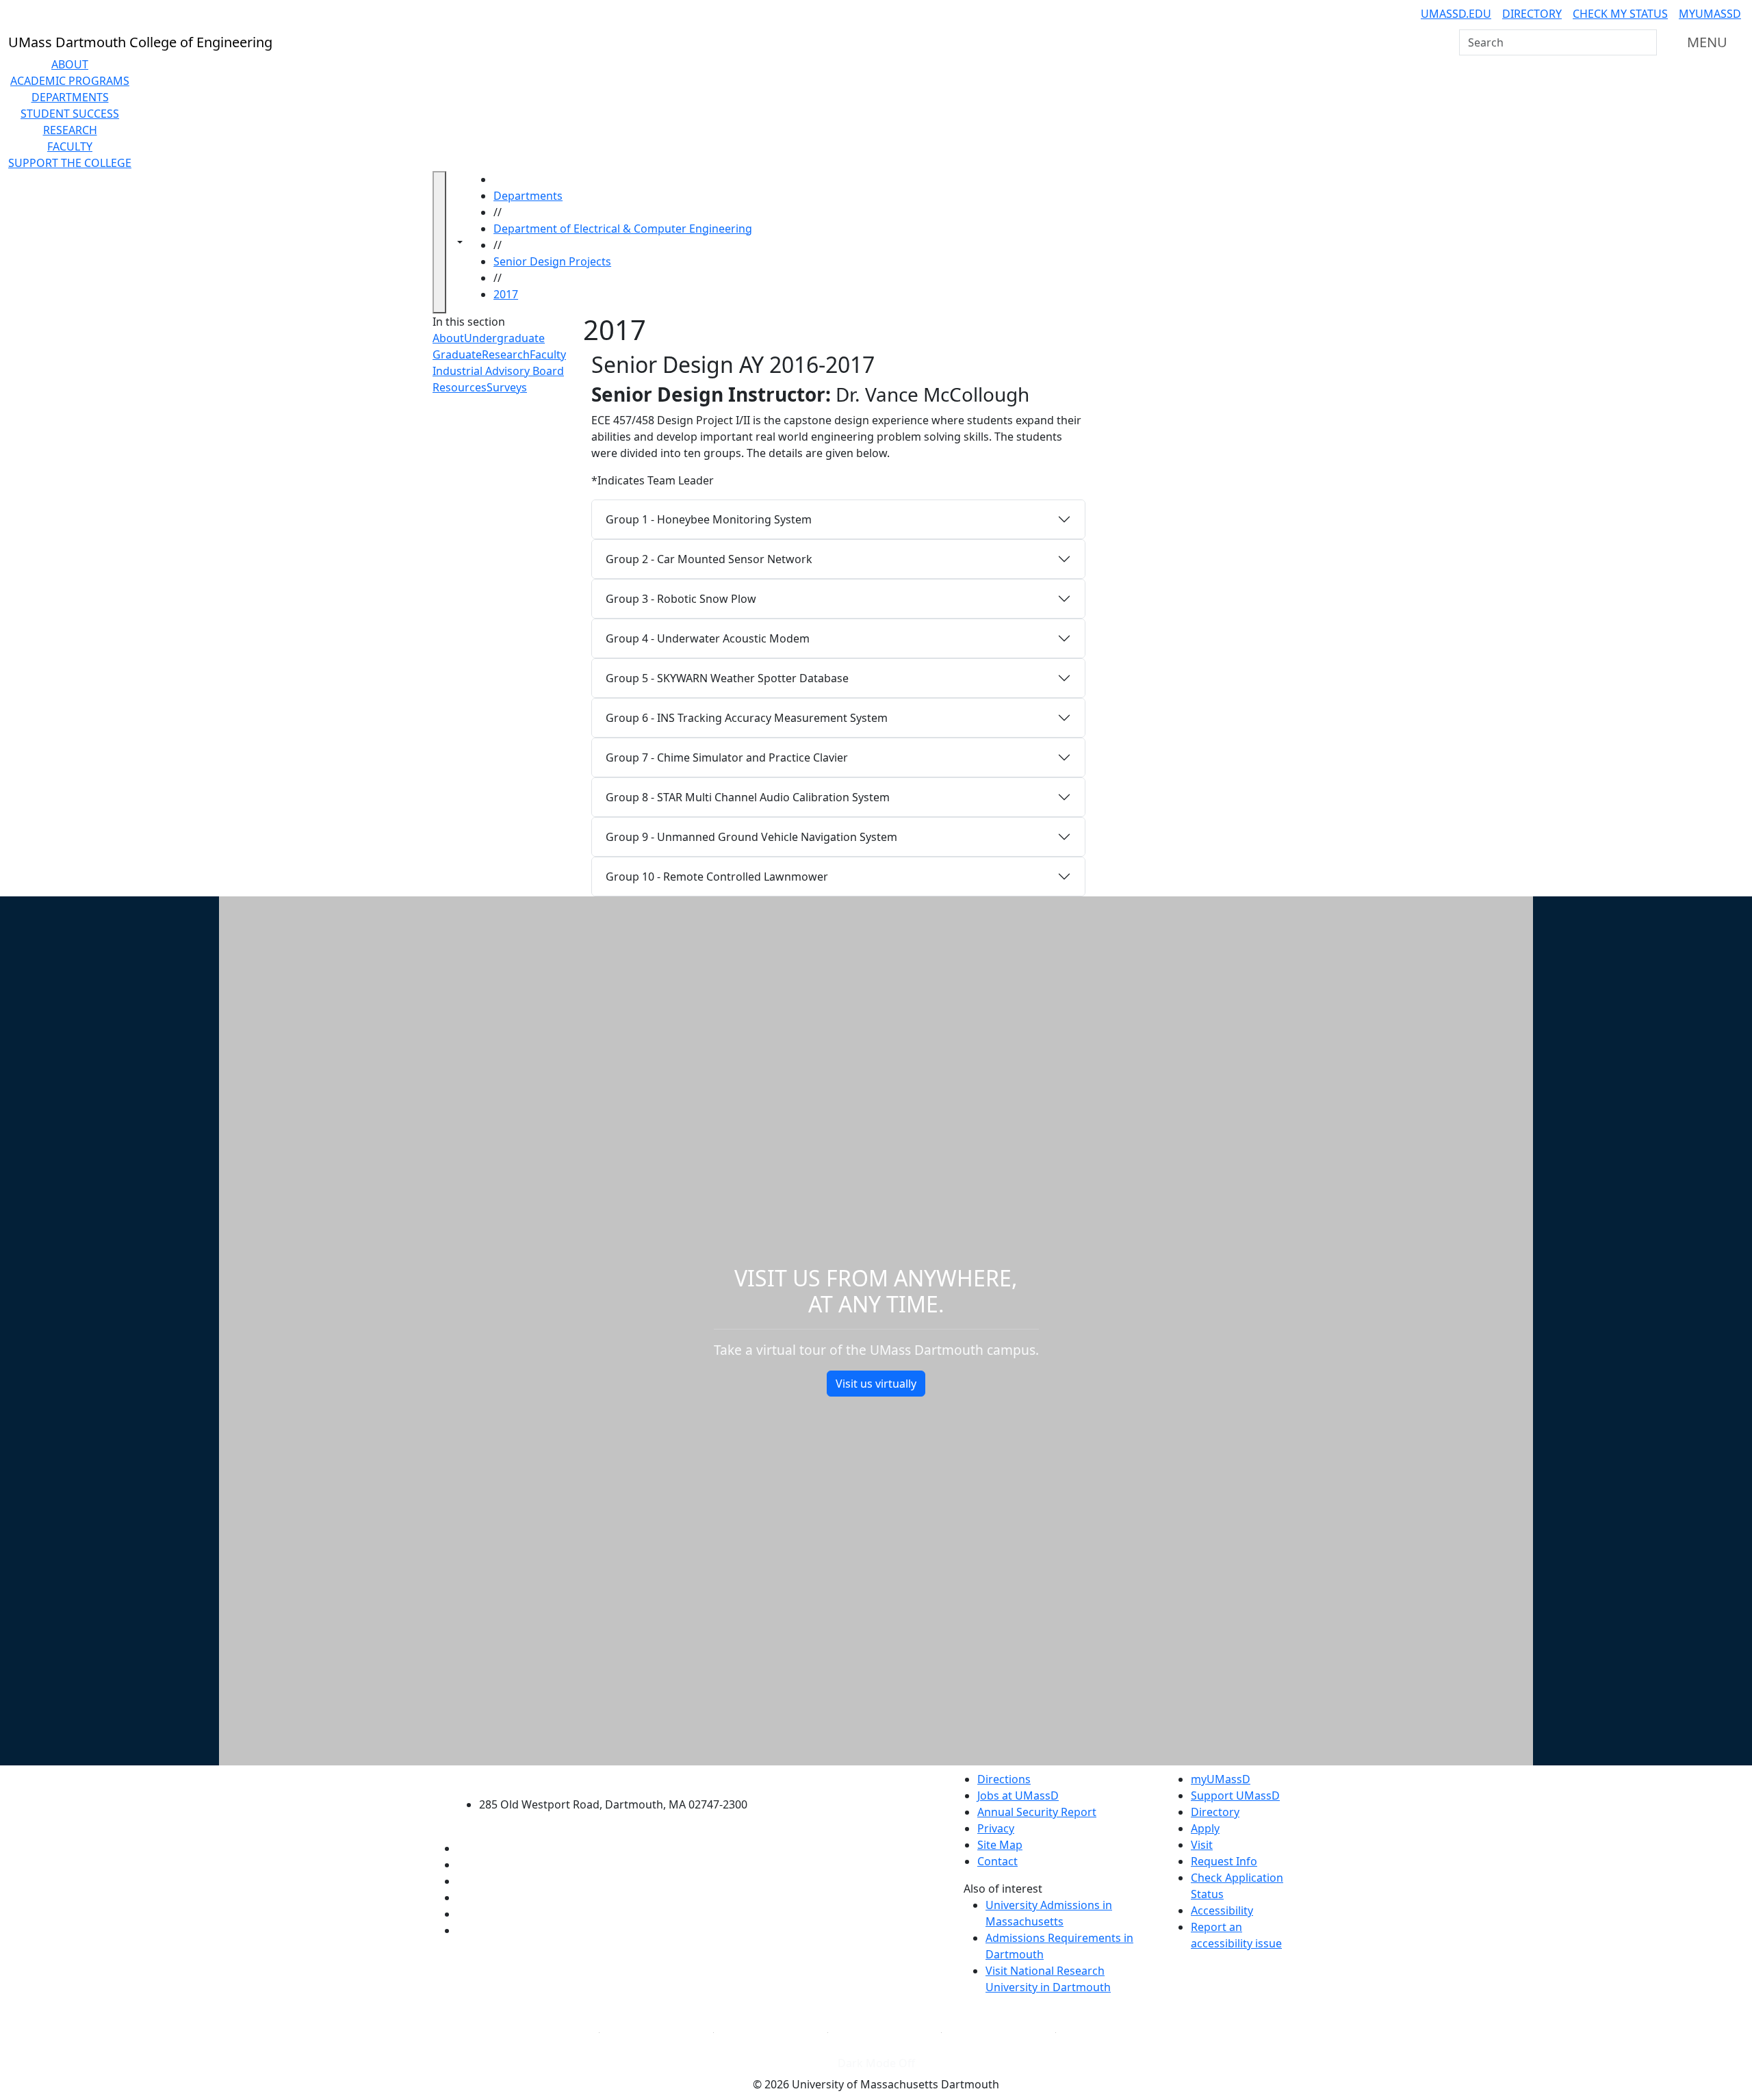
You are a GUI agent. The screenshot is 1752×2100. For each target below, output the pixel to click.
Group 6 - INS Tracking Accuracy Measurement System (747, 718)
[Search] (1645, 42)
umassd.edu (1456, 14)
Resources (460, 387)
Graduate (457, 354)
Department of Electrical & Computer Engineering (623, 229)
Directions (1004, 1779)
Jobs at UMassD (1018, 1796)
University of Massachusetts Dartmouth (621, 1777)
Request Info (1224, 1861)
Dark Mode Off (876, 2063)
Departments (70, 97)
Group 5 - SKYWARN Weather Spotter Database (727, 678)
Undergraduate (504, 338)
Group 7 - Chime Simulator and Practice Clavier (727, 757)
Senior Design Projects (552, 261)
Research (70, 130)
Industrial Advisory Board (498, 371)
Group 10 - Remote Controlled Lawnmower (717, 877)
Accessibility (1222, 1910)
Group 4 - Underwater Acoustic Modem (708, 638)
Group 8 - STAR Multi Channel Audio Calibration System (748, 797)
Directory (1532, 14)
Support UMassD (1235, 1796)
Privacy (996, 1828)
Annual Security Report (1037, 1812)
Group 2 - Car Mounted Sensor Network (709, 559)
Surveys (507, 387)
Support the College (70, 163)
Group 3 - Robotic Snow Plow (681, 599)
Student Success (70, 114)
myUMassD (1710, 14)
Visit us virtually (876, 1384)
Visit (1202, 1845)
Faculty (70, 146)
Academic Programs (70, 81)
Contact (997, 1861)
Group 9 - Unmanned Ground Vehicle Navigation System (751, 837)
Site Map (1000, 1845)
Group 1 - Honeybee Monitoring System (709, 519)
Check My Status (1620, 14)
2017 (506, 294)
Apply (1205, 1828)
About (70, 64)
